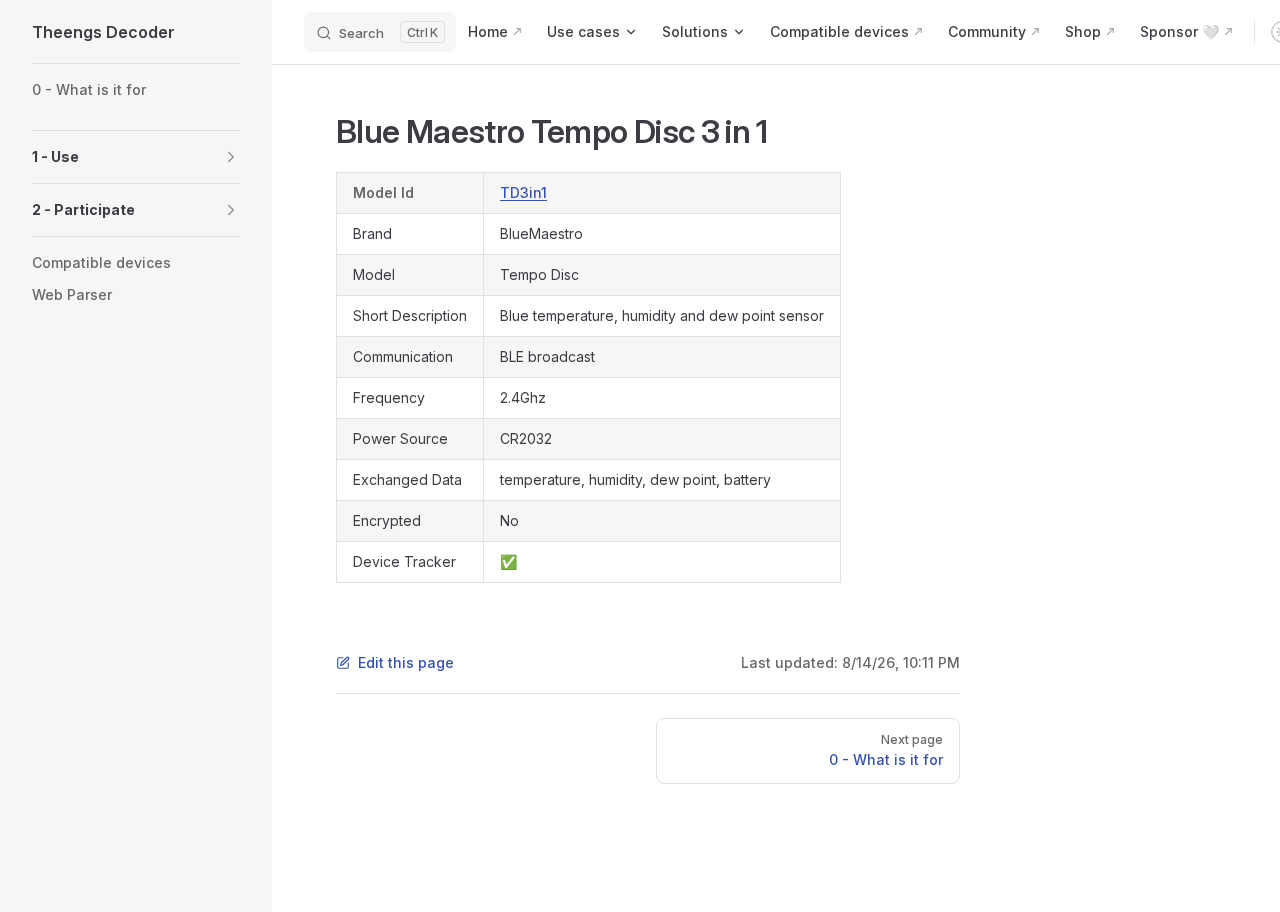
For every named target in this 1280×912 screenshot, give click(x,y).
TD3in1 (523, 192)
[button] (136, 157)
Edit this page (406, 662)
